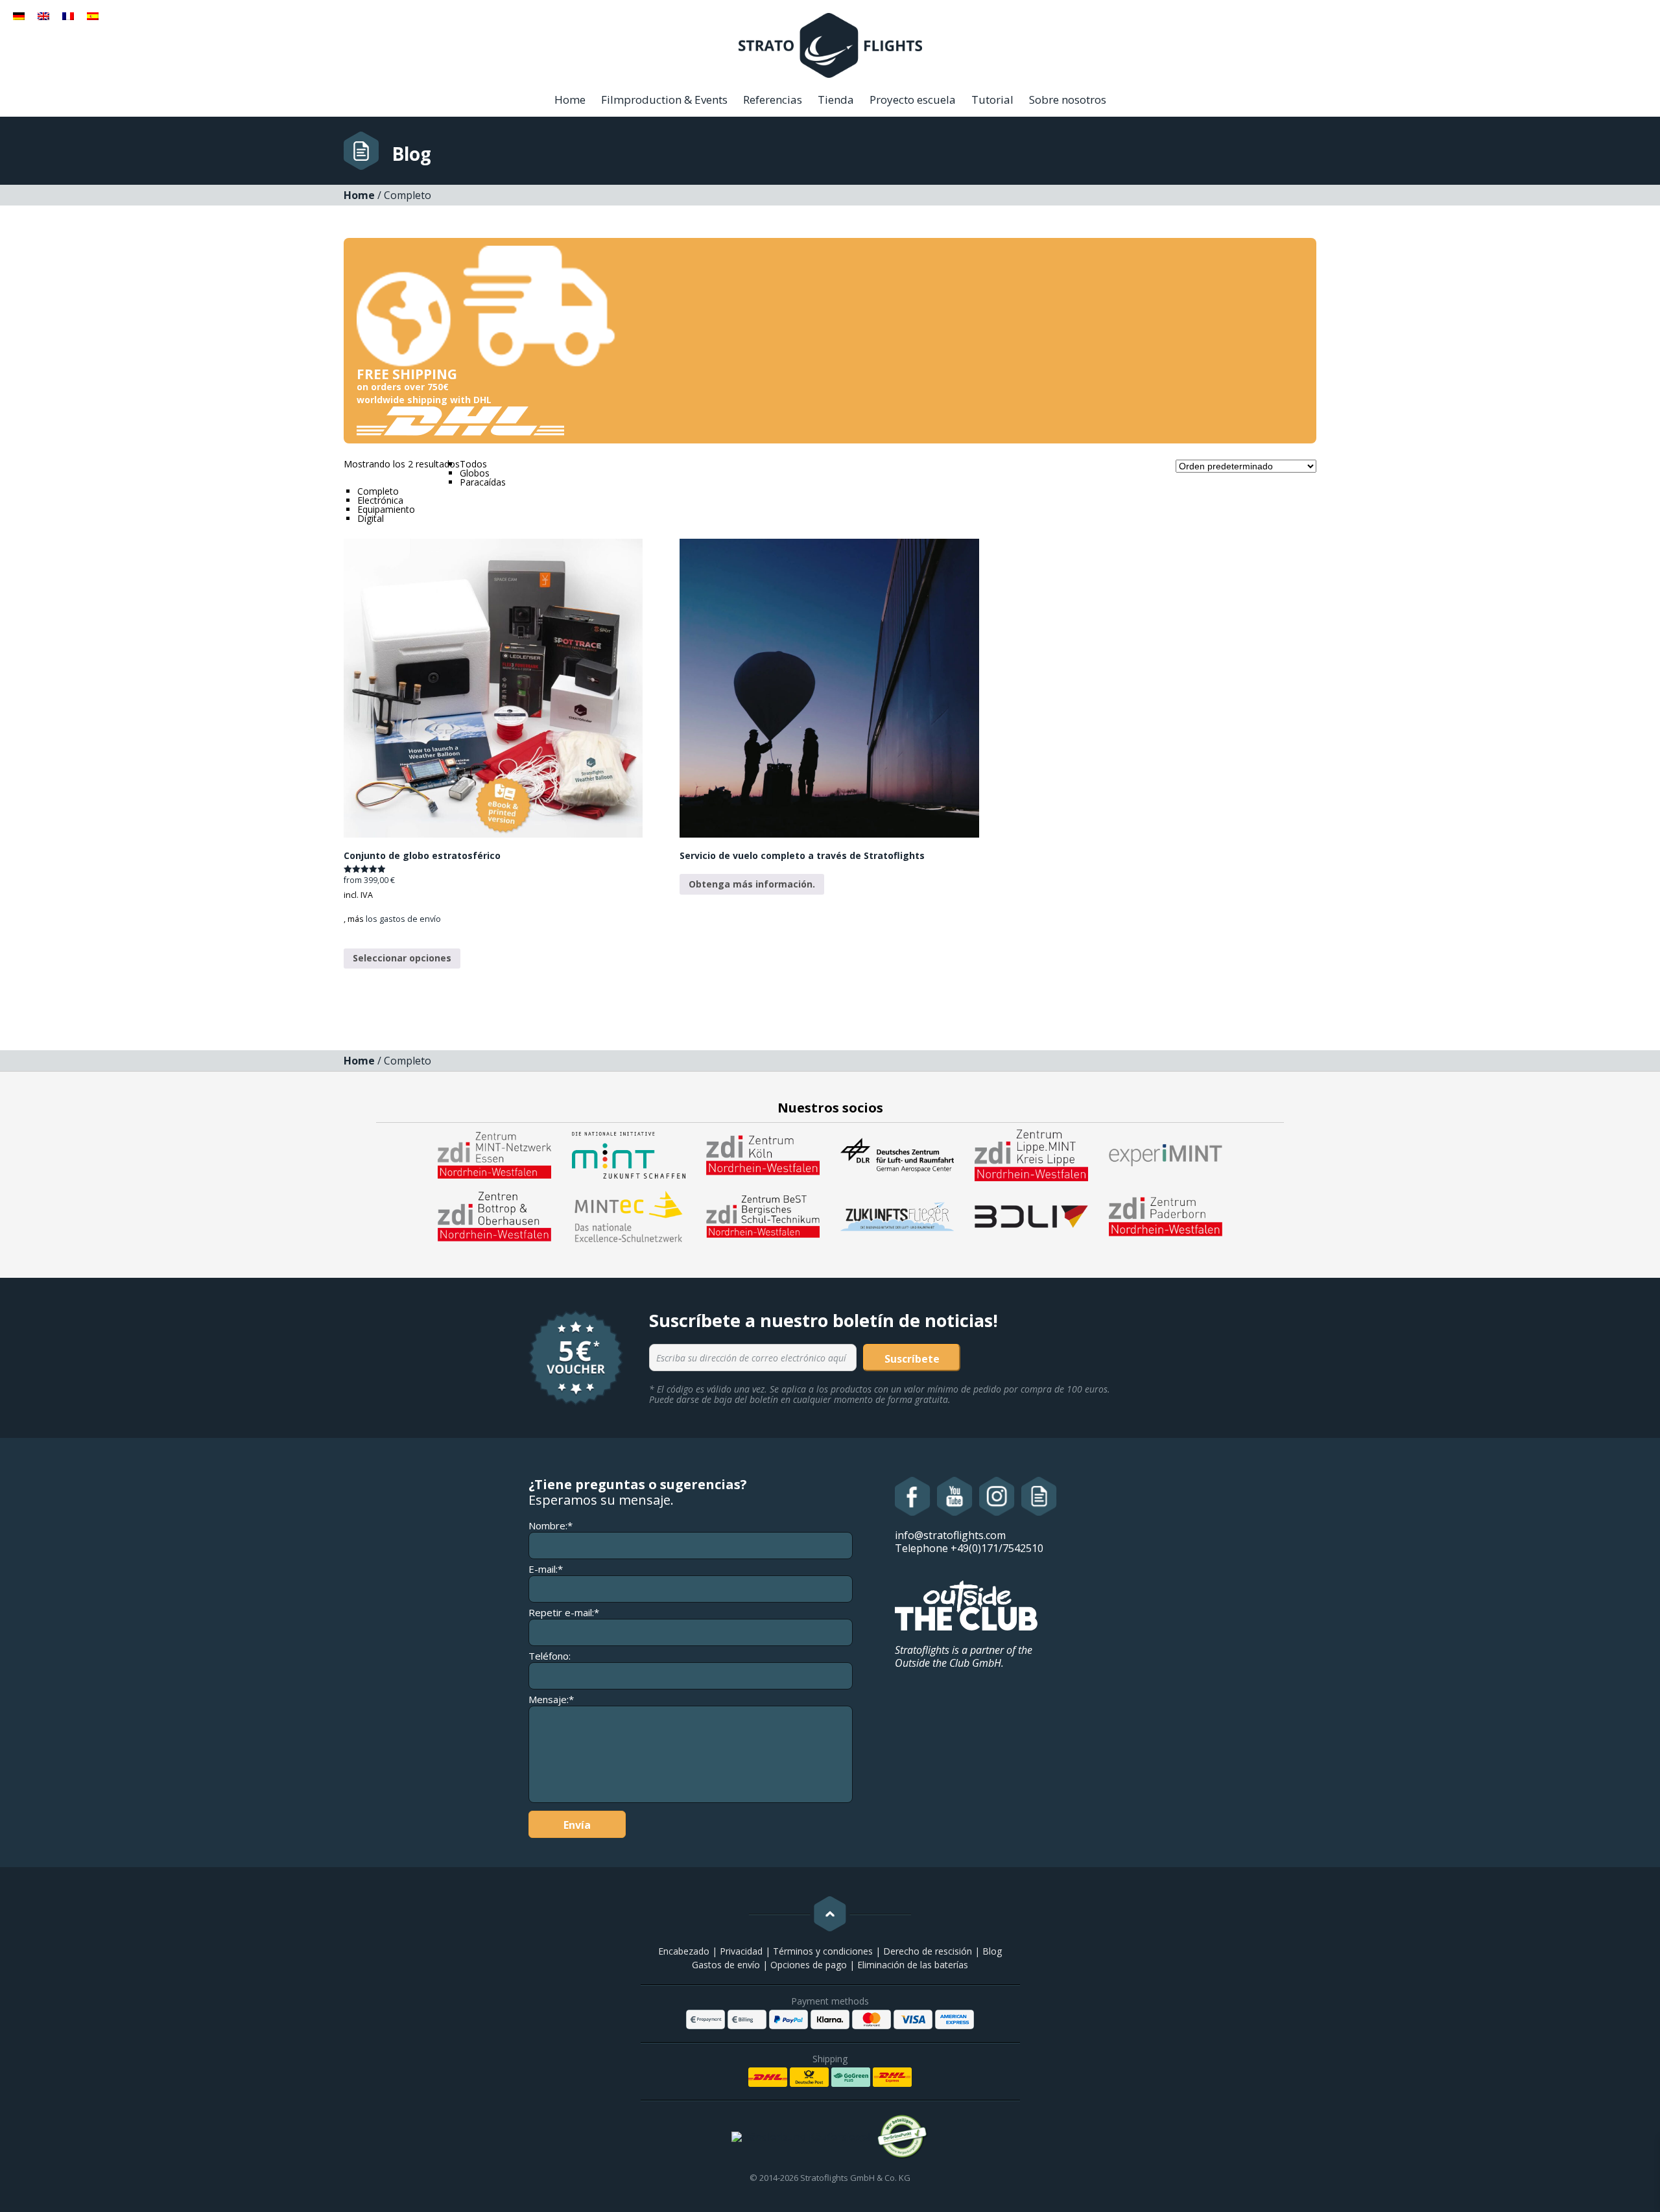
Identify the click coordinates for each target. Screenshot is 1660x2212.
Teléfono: (550, 1656)
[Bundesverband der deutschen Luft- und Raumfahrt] (1031, 1216)
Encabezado (684, 1951)
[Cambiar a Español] (93, 15)
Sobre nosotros (1068, 100)
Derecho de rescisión (928, 1951)
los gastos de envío (403, 919)
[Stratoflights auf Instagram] (997, 1496)
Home (570, 100)
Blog (992, 1951)
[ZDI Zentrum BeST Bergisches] (763, 1216)
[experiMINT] (1166, 1154)
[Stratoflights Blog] (1039, 1496)
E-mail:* (546, 1569)
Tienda (836, 100)
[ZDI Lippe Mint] (1031, 1154)
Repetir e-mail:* (564, 1613)
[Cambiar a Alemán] (19, 15)
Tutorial (992, 100)
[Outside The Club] (966, 1605)
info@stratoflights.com (950, 1535)
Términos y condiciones (823, 1951)
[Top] (830, 1914)
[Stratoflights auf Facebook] (913, 1496)
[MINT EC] (629, 1216)
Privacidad (741, 1951)
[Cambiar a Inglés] (43, 15)
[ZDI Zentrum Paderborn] (1166, 1216)
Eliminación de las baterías (913, 1965)
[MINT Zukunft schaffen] (629, 1154)
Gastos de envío (726, 1965)
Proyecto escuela (913, 100)
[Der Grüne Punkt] (903, 2137)
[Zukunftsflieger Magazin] (897, 1216)
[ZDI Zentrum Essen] (494, 1154)
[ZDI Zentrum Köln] (763, 1154)
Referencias (773, 100)
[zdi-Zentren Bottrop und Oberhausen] (494, 1216)
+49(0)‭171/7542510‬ (997, 1548)
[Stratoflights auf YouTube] (955, 1496)
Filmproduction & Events (664, 100)
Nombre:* (551, 1526)
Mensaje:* (551, 1700)
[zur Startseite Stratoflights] (830, 44)
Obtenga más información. (752, 884)
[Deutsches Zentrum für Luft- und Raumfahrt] (897, 1154)
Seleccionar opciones (402, 958)
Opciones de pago (809, 1965)
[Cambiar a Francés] (68, 15)
